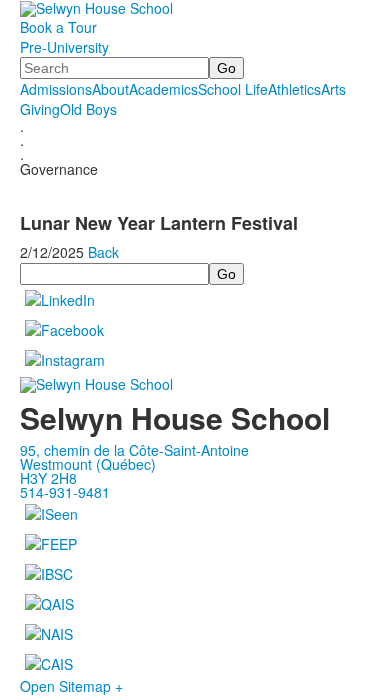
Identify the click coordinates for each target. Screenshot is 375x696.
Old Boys (88, 109)
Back (103, 252)
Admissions (56, 89)
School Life (233, 89)
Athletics (294, 89)
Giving (40, 109)
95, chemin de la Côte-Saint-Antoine (134, 450)
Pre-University (64, 47)
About (110, 89)
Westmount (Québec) (88, 464)
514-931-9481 (65, 492)
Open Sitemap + (71, 686)
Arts (333, 89)
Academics (163, 89)
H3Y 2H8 (48, 478)
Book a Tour (58, 27)
